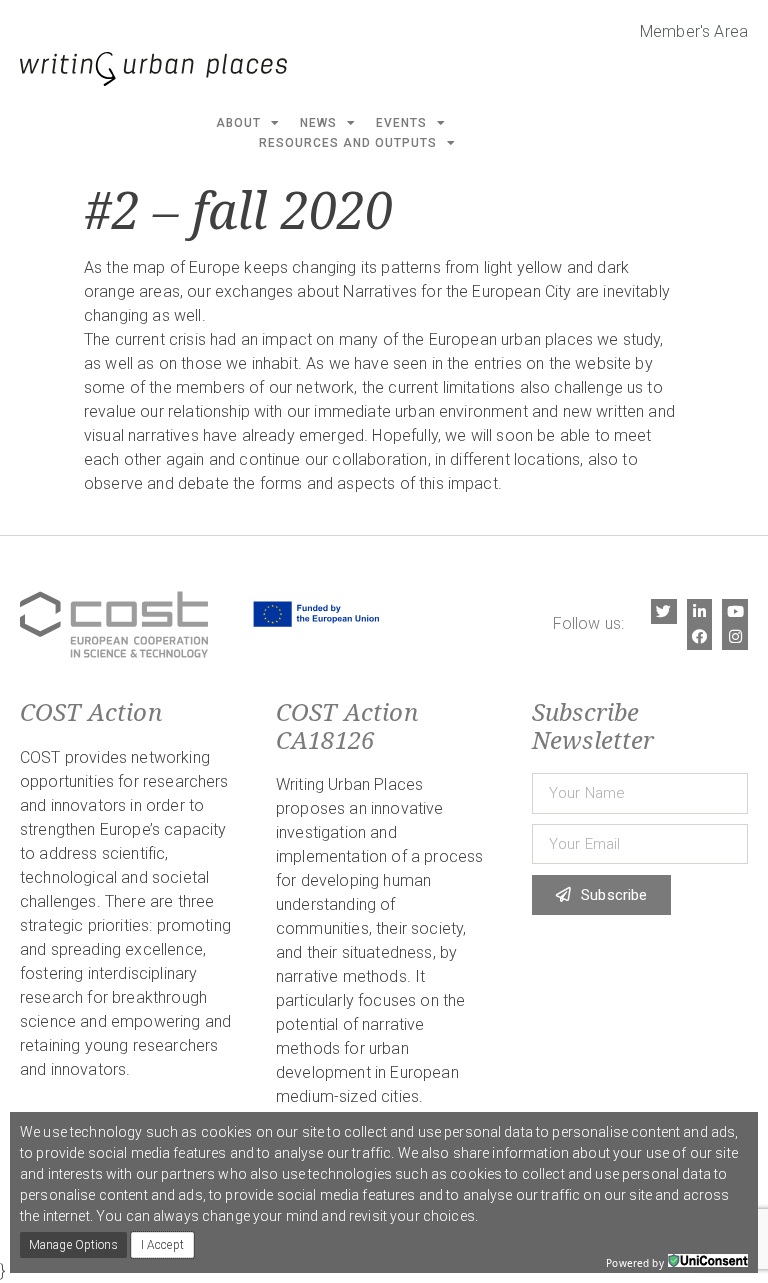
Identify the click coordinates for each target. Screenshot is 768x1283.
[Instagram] (735, 637)
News (318, 123)
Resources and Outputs (348, 143)
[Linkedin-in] (700, 612)
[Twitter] (664, 612)
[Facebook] (700, 637)
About (238, 123)
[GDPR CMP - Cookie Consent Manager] (708, 1261)
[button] (73, 1245)
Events (401, 123)
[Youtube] (735, 612)
